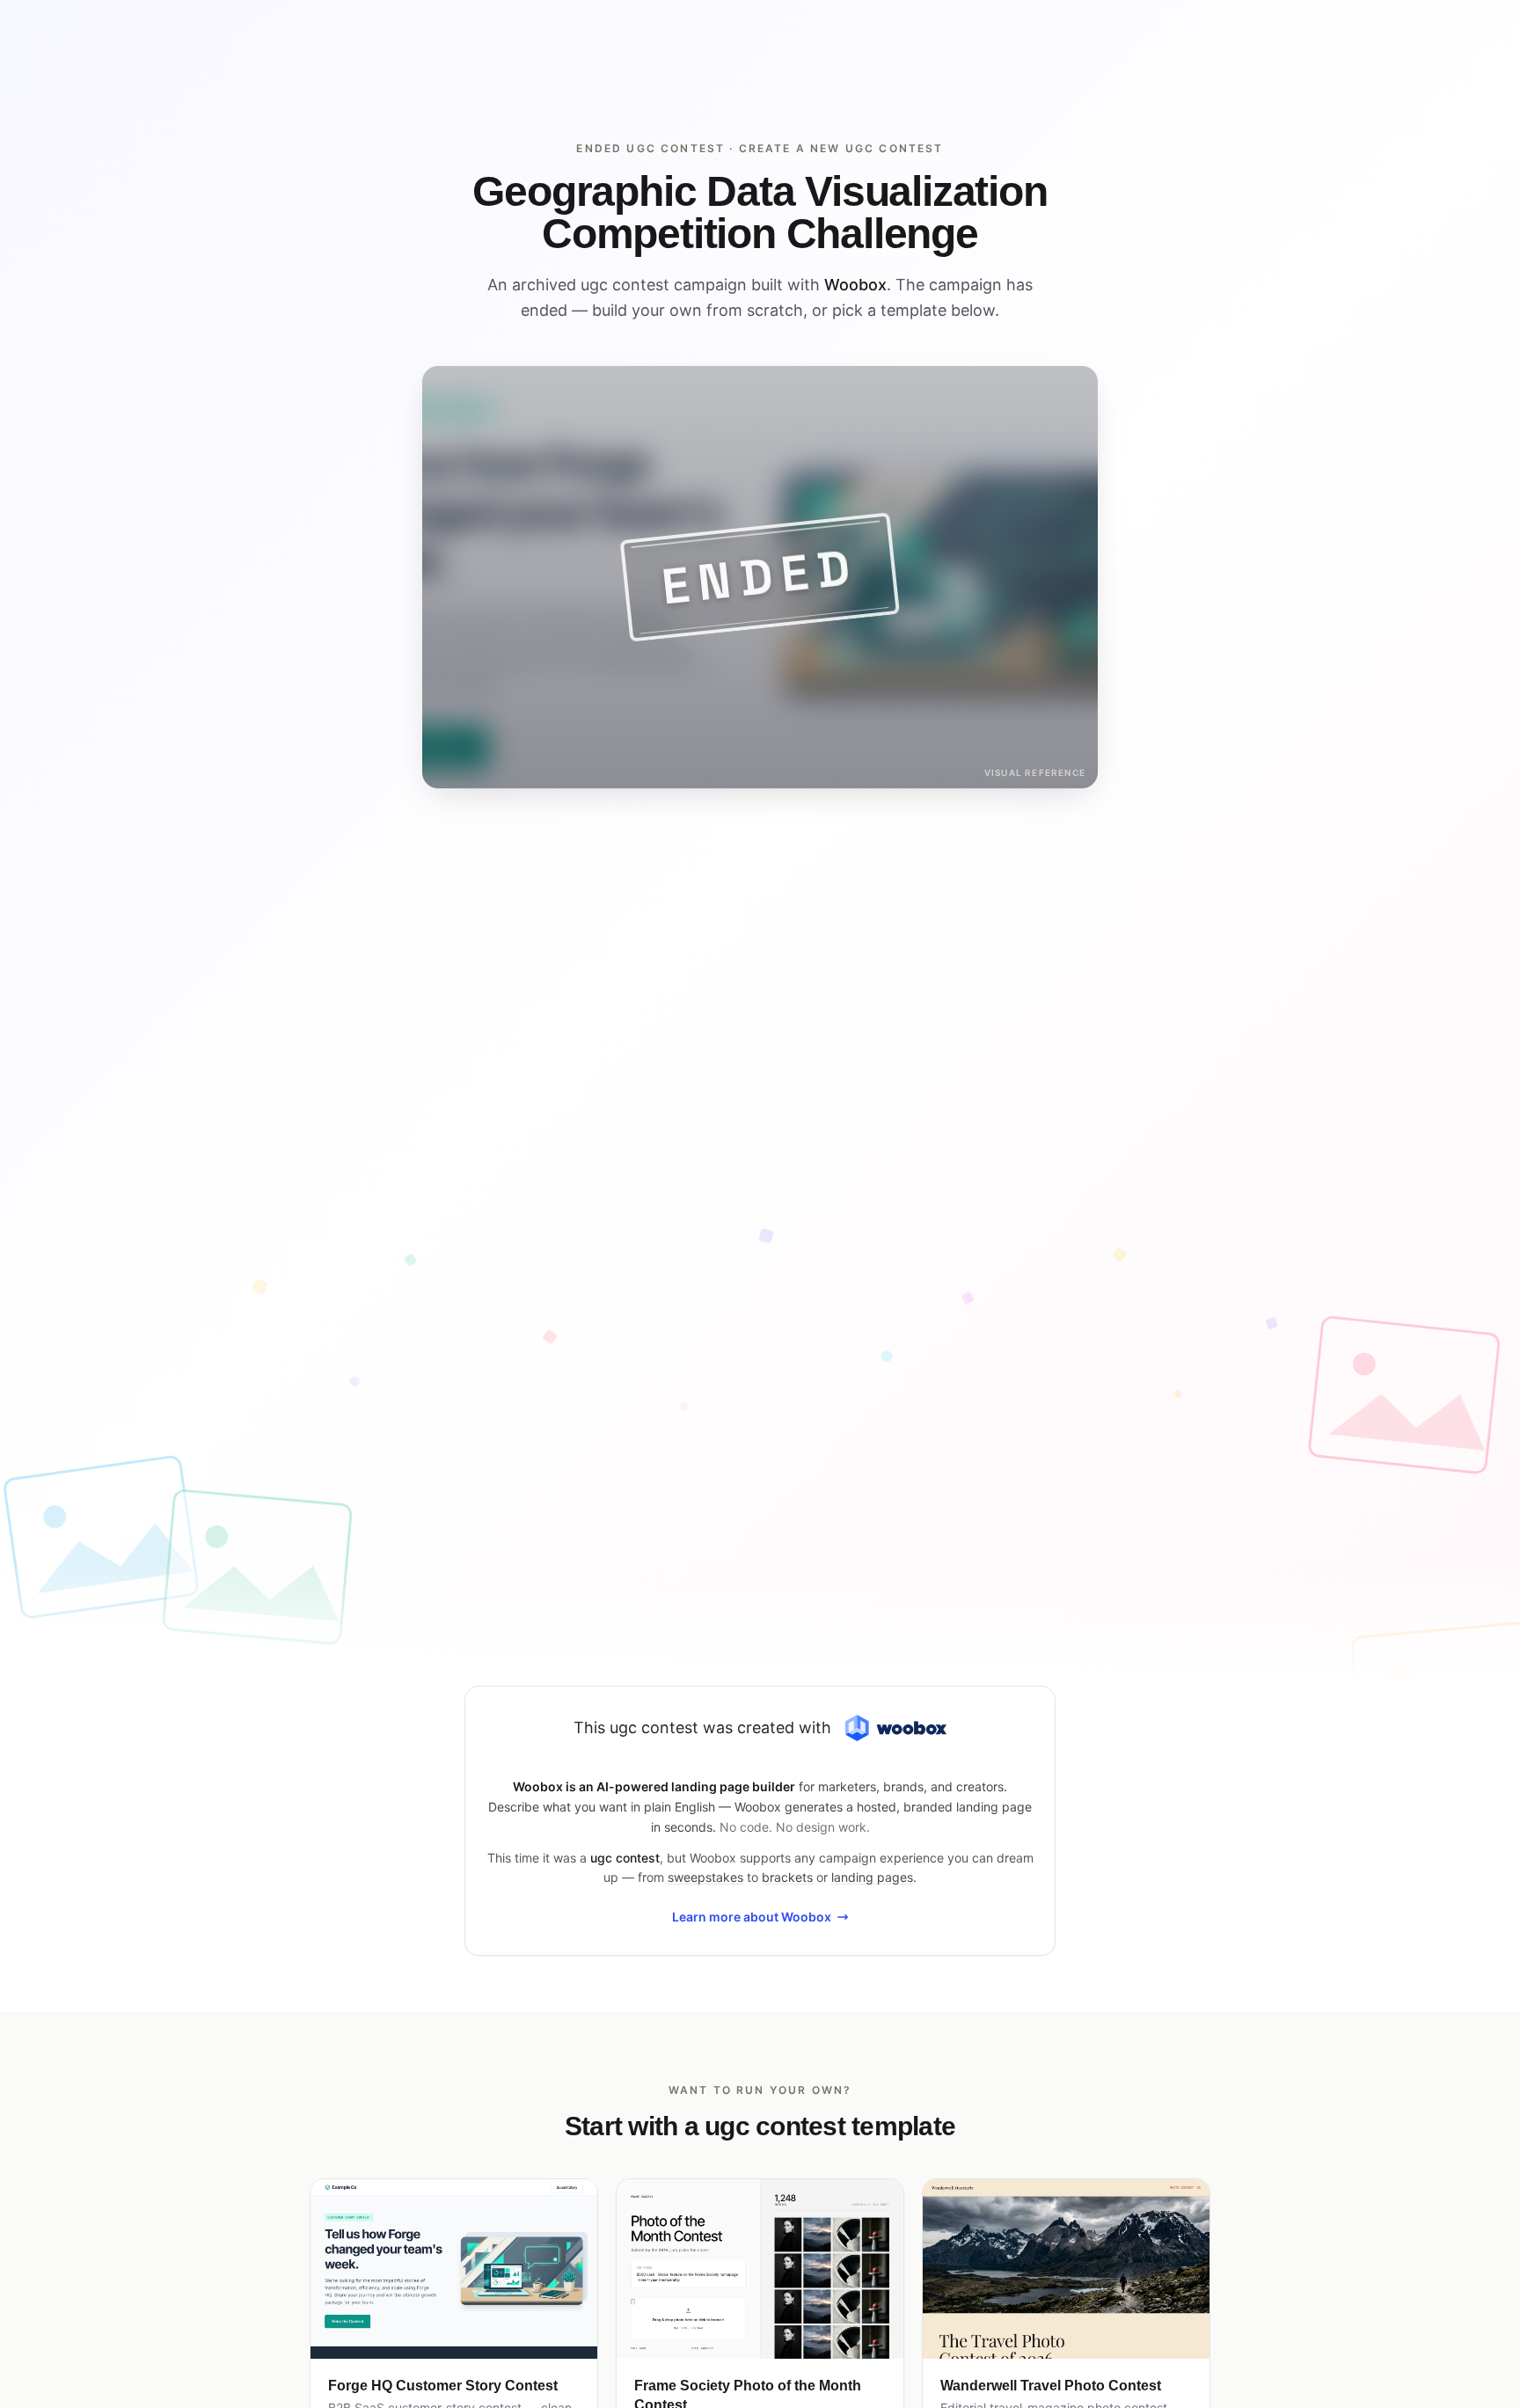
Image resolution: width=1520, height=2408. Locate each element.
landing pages (872, 1877)
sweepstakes (705, 1877)
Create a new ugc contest (841, 148)
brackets (787, 1877)
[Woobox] (895, 1728)
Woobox (855, 285)
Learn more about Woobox (752, 1917)
